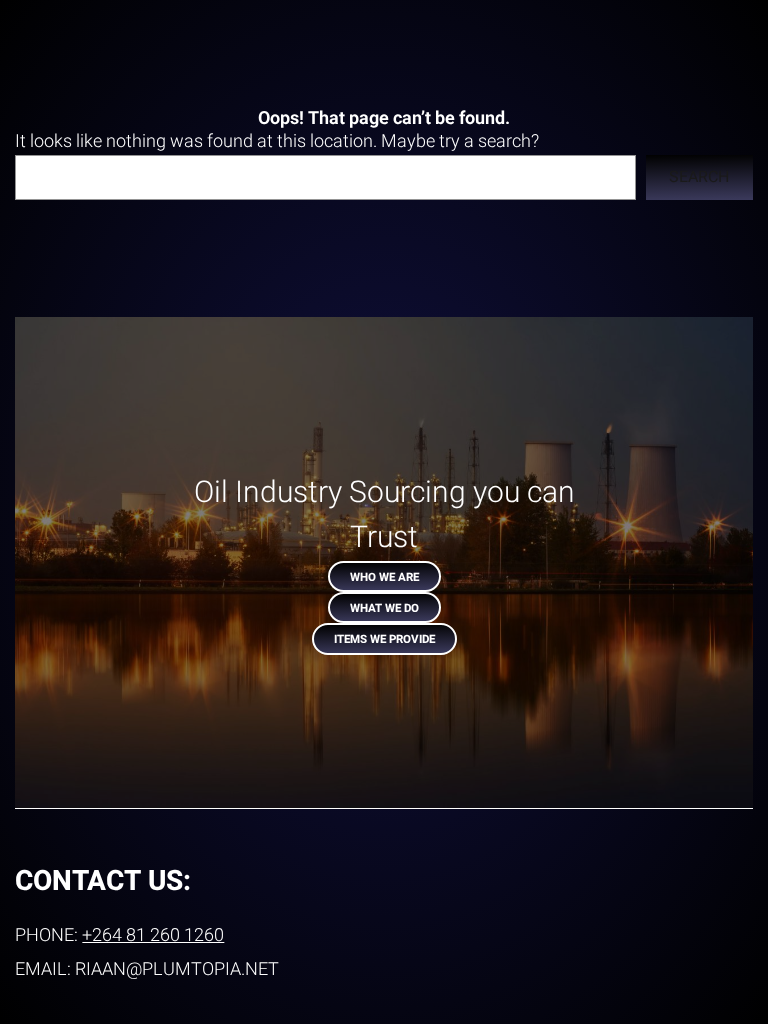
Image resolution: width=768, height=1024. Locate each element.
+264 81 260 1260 (153, 935)
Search (699, 177)
